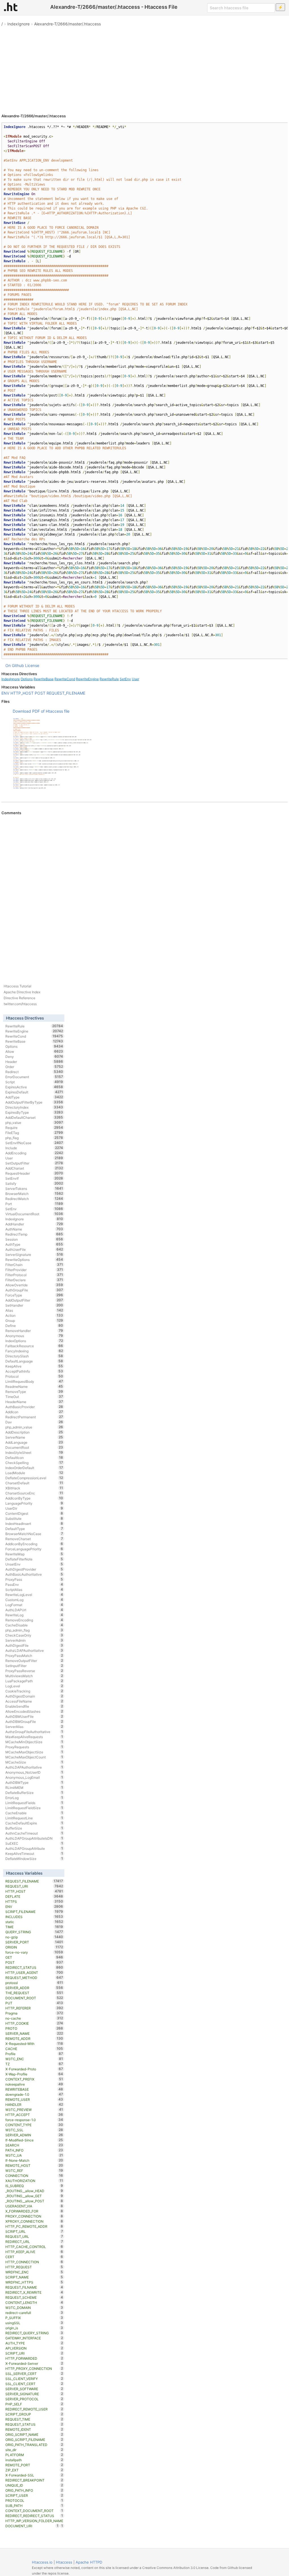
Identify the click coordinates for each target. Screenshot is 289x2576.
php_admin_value (34, 1427)
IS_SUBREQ (34, 2186)
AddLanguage (34, 1442)
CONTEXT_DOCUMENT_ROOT (34, 2511)
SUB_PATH (34, 2505)
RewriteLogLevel (34, 1595)
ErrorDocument (34, 1077)
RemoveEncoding (34, 1620)
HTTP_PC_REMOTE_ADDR (34, 2226)
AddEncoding (34, 1153)
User (135, 679)
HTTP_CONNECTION (34, 2262)
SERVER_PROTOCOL (34, 2399)
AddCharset (34, 1168)
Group (34, 1320)
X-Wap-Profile (34, 2074)
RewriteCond (65, 679)
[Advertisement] (144, 68)
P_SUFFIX (34, 2318)
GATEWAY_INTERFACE (34, 2338)
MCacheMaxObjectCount (34, 1757)
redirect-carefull (34, 2313)
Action (34, 1315)
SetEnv (125, 679)
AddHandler (34, 1224)
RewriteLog (34, 1615)
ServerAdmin (34, 1640)
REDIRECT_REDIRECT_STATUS (34, 2516)
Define (34, 1326)
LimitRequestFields (34, 1803)
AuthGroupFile (34, 1290)
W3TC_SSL (34, 2130)
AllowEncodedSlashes (34, 1711)
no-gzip (34, 1937)
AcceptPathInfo (34, 1371)
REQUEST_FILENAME (66, 693)
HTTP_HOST (22, 693)
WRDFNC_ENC (34, 2272)
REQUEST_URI (34, 1886)
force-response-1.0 (34, 2120)
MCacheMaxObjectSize (34, 1752)
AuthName (34, 1229)
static (34, 1922)
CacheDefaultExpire (34, 1823)
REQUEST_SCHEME (34, 2297)
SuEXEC (34, 1843)
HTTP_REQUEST (34, 2267)
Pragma (34, 2013)
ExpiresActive (34, 1087)
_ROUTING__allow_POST (34, 2201)
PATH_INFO (34, 2150)
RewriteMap (34, 1554)
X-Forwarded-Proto (34, 2069)
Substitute (34, 1518)
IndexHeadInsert (34, 1523)
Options (27, 679)
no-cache (34, 2018)
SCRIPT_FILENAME (34, 1912)
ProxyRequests (34, 1747)
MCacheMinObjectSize (34, 1742)
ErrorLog (34, 1798)
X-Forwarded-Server (34, 2363)
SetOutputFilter (34, 1163)
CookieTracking (34, 1691)
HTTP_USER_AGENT (34, 1972)
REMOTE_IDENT (34, 2429)
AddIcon (34, 1412)
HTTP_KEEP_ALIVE (34, 2252)
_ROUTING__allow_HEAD (34, 2191)
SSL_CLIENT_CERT (34, 2384)
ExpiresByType (34, 1112)
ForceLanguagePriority (34, 1549)
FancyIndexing (34, 1351)
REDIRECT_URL (34, 2242)
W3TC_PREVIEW (34, 2110)
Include (34, 1148)
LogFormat (34, 1605)
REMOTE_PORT (34, 2465)
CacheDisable (34, 1625)
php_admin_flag (34, 1630)
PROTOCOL (34, 2500)
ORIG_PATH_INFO (34, 2490)
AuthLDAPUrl (34, 1610)
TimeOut (34, 1397)
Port (34, 1204)
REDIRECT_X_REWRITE (34, 2292)
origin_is (34, 2328)
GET (34, 1957)
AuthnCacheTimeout (34, 1833)
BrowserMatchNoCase (34, 1534)
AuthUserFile (34, 1249)
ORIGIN (34, 1947)
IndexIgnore (18, 24)
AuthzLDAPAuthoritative (34, 1650)
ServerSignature (34, 1254)
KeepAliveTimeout (34, 1853)
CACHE (34, 2049)
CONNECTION (34, 2176)
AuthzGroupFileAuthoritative (34, 1732)
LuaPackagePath (34, 1681)
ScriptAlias (34, 1589)
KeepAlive (34, 1366)
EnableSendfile (34, 1706)
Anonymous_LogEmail (34, 1777)
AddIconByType (34, 1498)
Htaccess (64, 2562)
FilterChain (34, 1265)
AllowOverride (34, 1285)
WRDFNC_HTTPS (34, 2282)
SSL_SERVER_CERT (34, 2374)
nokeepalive (34, 2084)
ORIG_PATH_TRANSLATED (34, 2445)
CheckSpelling (34, 1463)
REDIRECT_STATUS (34, 1967)
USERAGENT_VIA (34, 2206)
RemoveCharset (34, 1539)
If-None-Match (34, 2160)
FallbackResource (34, 1346)
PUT (34, 2003)
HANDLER (34, 2104)
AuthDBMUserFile (34, 1716)
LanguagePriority (34, 1503)
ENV (5, 693)
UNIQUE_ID (34, 2485)
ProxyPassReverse (34, 1671)
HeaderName (34, 1402)
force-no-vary (34, 1952)
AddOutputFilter (34, 1300)
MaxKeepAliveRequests (34, 1737)
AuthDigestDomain (34, 1696)
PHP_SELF (34, 2404)
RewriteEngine (87, 679)
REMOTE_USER (34, 2099)
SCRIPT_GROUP (34, 2414)
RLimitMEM (34, 1787)
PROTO (34, 2028)
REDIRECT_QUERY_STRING (34, 2333)
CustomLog (34, 1600)
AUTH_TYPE (34, 2343)
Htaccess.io (42, 2562)
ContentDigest (34, 1513)
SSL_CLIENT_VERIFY (34, 2379)
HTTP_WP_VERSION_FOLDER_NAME (34, 2521)
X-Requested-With (34, 2044)
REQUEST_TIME (34, 2419)
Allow (34, 1051)
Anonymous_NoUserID (34, 1772)
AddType (34, 1097)
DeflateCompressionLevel (34, 1478)
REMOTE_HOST (34, 2165)
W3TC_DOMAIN (34, 2308)
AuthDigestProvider (34, 1569)
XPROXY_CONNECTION (34, 2221)
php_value (34, 1122)
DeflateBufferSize (34, 1793)
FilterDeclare (34, 1280)
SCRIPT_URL (34, 2231)
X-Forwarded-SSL (34, 2475)
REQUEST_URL (34, 2236)
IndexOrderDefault (34, 1468)
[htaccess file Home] (11, 7)
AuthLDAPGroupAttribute (34, 1848)
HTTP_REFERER (34, 2008)
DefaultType (34, 1529)
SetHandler (34, 1305)
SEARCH (34, 2145)
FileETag (34, 1133)
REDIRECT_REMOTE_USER (34, 2409)
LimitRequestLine (34, 1818)
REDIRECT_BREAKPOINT (34, 2480)
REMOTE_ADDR (34, 2038)
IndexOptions (34, 1341)
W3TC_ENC (34, 2059)
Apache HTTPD (89, 2562)
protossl (34, 1983)
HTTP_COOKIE (34, 2023)
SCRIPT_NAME (34, 2277)
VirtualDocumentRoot (34, 1214)
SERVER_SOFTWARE (34, 2389)
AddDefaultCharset (34, 1117)
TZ (34, 2064)
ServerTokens (34, 1188)
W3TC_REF (34, 2170)
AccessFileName (34, 1701)
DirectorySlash (34, 1356)
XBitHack (34, 1488)
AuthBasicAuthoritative (34, 1574)
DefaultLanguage (34, 1361)
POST (40, 693)
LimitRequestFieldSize (34, 1808)
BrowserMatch (34, 1194)
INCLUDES (34, 1917)
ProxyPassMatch (34, 1655)
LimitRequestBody (34, 1381)
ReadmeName (34, 1386)
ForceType (34, 1295)
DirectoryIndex (34, 1107)
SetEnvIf (34, 1178)
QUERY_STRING (34, 1932)
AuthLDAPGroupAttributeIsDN (34, 1838)
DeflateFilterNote (34, 1559)
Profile (34, 2054)
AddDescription (34, 1432)
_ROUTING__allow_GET (34, 2196)
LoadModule (34, 1473)
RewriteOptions (34, 1260)
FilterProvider (34, 1270)
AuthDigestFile (34, 1645)
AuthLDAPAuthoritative (34, 1767)
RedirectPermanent (34, 1417)
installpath (34, 2460)
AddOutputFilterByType (34, 1102)
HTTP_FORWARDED (34, 2358)
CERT (34, 2257)
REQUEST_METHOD (34, 1978)
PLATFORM (34, 2455)
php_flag (34, 1138)
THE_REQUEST (34, 1993)
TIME (34, 1927)
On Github (15, 665)
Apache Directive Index (22, 992)
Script (34, 1082)
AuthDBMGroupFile (34, 1721)
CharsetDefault (34, 1483)
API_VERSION (34, 2348)
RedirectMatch (34, 1199)
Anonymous (34, 1336)
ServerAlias (34, 1727)
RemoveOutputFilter (34, 1661)
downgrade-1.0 (34, 2094)
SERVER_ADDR (34, 1988)
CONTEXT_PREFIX (34, 2079)
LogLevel (34, 1686)
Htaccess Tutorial (17, 986)
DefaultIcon (34, 1457)
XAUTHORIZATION (34, 2181)
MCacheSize (34, 1762)
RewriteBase (44, 679)
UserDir (34, 1508)
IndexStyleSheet (34, 1452)
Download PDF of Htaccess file (41, 711)
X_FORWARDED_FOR (34, 2211)
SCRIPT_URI (34, 2353)
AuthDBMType (34, 1782)
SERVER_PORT (34, 1942)
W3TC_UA (34, 2155)
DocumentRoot (34, 1447)
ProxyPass (34, 1579)
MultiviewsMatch (34, 1676)
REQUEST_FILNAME (34, 2287)
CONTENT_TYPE (34, 2125)
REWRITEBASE (34, 2089)
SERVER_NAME (34, 2033)
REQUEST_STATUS (34, 2424)
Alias (34, 1310)
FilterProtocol (34, 1275)
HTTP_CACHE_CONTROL (34, 2247)
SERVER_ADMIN (34, 2135)
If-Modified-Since (34, 2140)
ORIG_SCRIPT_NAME (34, 2434)
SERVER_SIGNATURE (34, 2394)
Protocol (34, 1376)
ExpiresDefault (34, 1092)
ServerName (34, 1437)
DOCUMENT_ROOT (34, 1998)
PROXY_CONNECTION (34, 2216)
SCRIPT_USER (34, 2495)
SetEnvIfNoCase (34, 1143)
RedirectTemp (34, 1234)
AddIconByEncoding (34, 1544)
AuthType (34, 1244)
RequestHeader (34, 1173)
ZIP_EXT (34, 2470)
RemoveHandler (34, 1331)
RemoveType (34, 1392)
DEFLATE (34, 1896)
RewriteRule (109, 679)
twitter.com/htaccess (20, 1004)
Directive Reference (19, 998)
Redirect (34, 1072)
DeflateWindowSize (34, 1859)
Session (34, 1239)
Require (34, 1128)
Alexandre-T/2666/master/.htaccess (67, 24)
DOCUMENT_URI (32, 2526)
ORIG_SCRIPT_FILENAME (34, 2440)
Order (34, 1067)
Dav (34, 1422)
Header (34, 1062)
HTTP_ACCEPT (34, 2115)
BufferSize (34, 1828)
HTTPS (34, 1901)
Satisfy (34, 1183)
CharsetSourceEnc (34, 1493)
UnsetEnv (34, 1564)
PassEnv (34, 1584)
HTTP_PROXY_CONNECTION (34, 2368)
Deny (34, 1056)
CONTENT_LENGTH (34, 2302)
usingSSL (34, 2323)
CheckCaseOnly (34, 1635)
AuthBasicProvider (34, 1407)
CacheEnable (34, 1813)
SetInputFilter (34, 1666)
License (32, 665)
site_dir (34, 2450)
